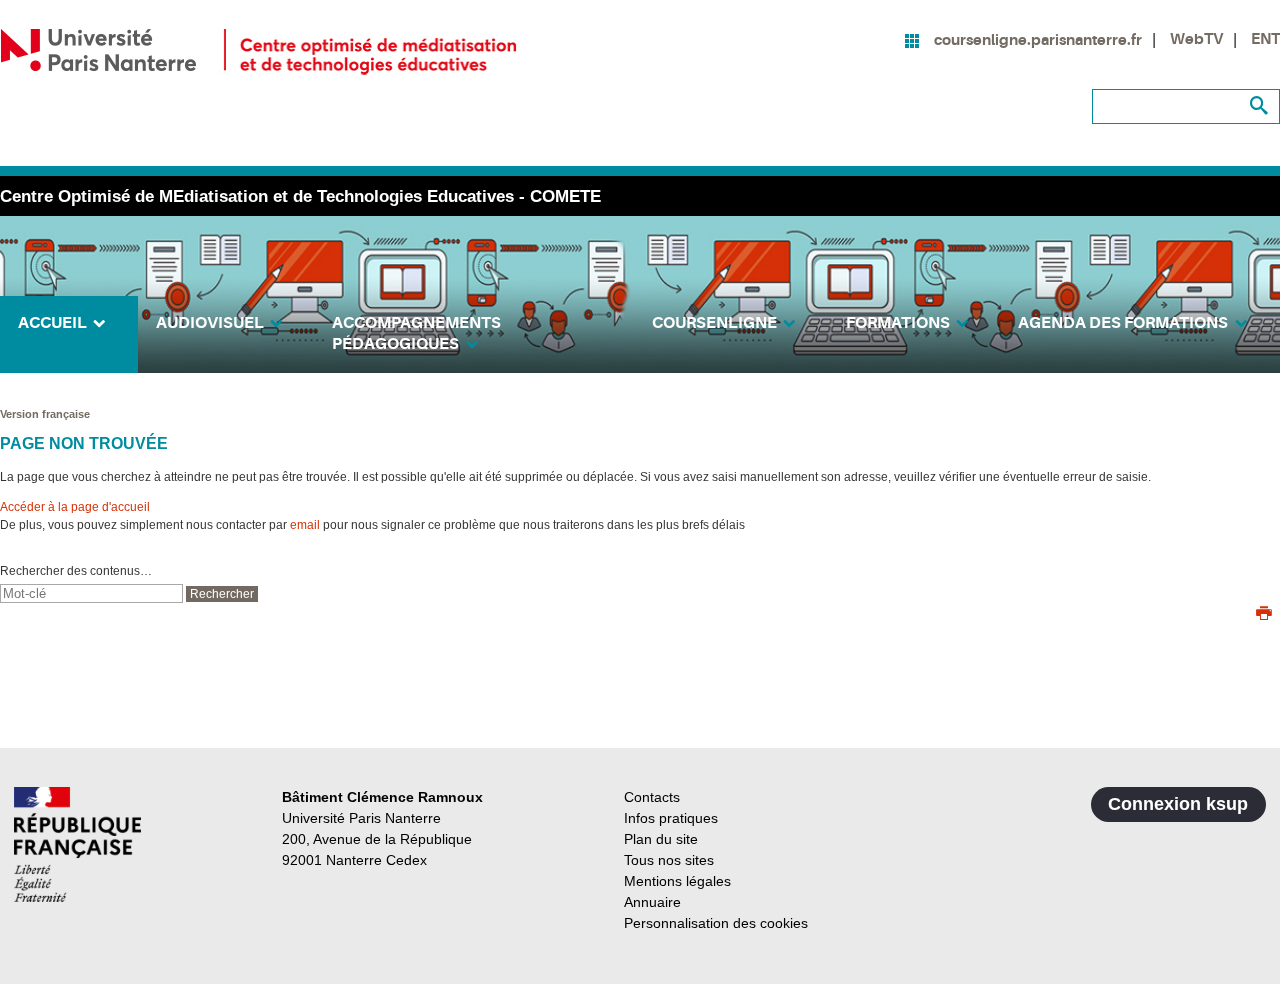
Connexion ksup (1178, 804)
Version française (45, 414)
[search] (91, 593)
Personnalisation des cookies (716, 923)
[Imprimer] (1264, 615)
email (305, 525)
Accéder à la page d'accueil (75, 507)
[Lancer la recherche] (1260, 106)
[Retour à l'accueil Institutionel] (77, 844)
